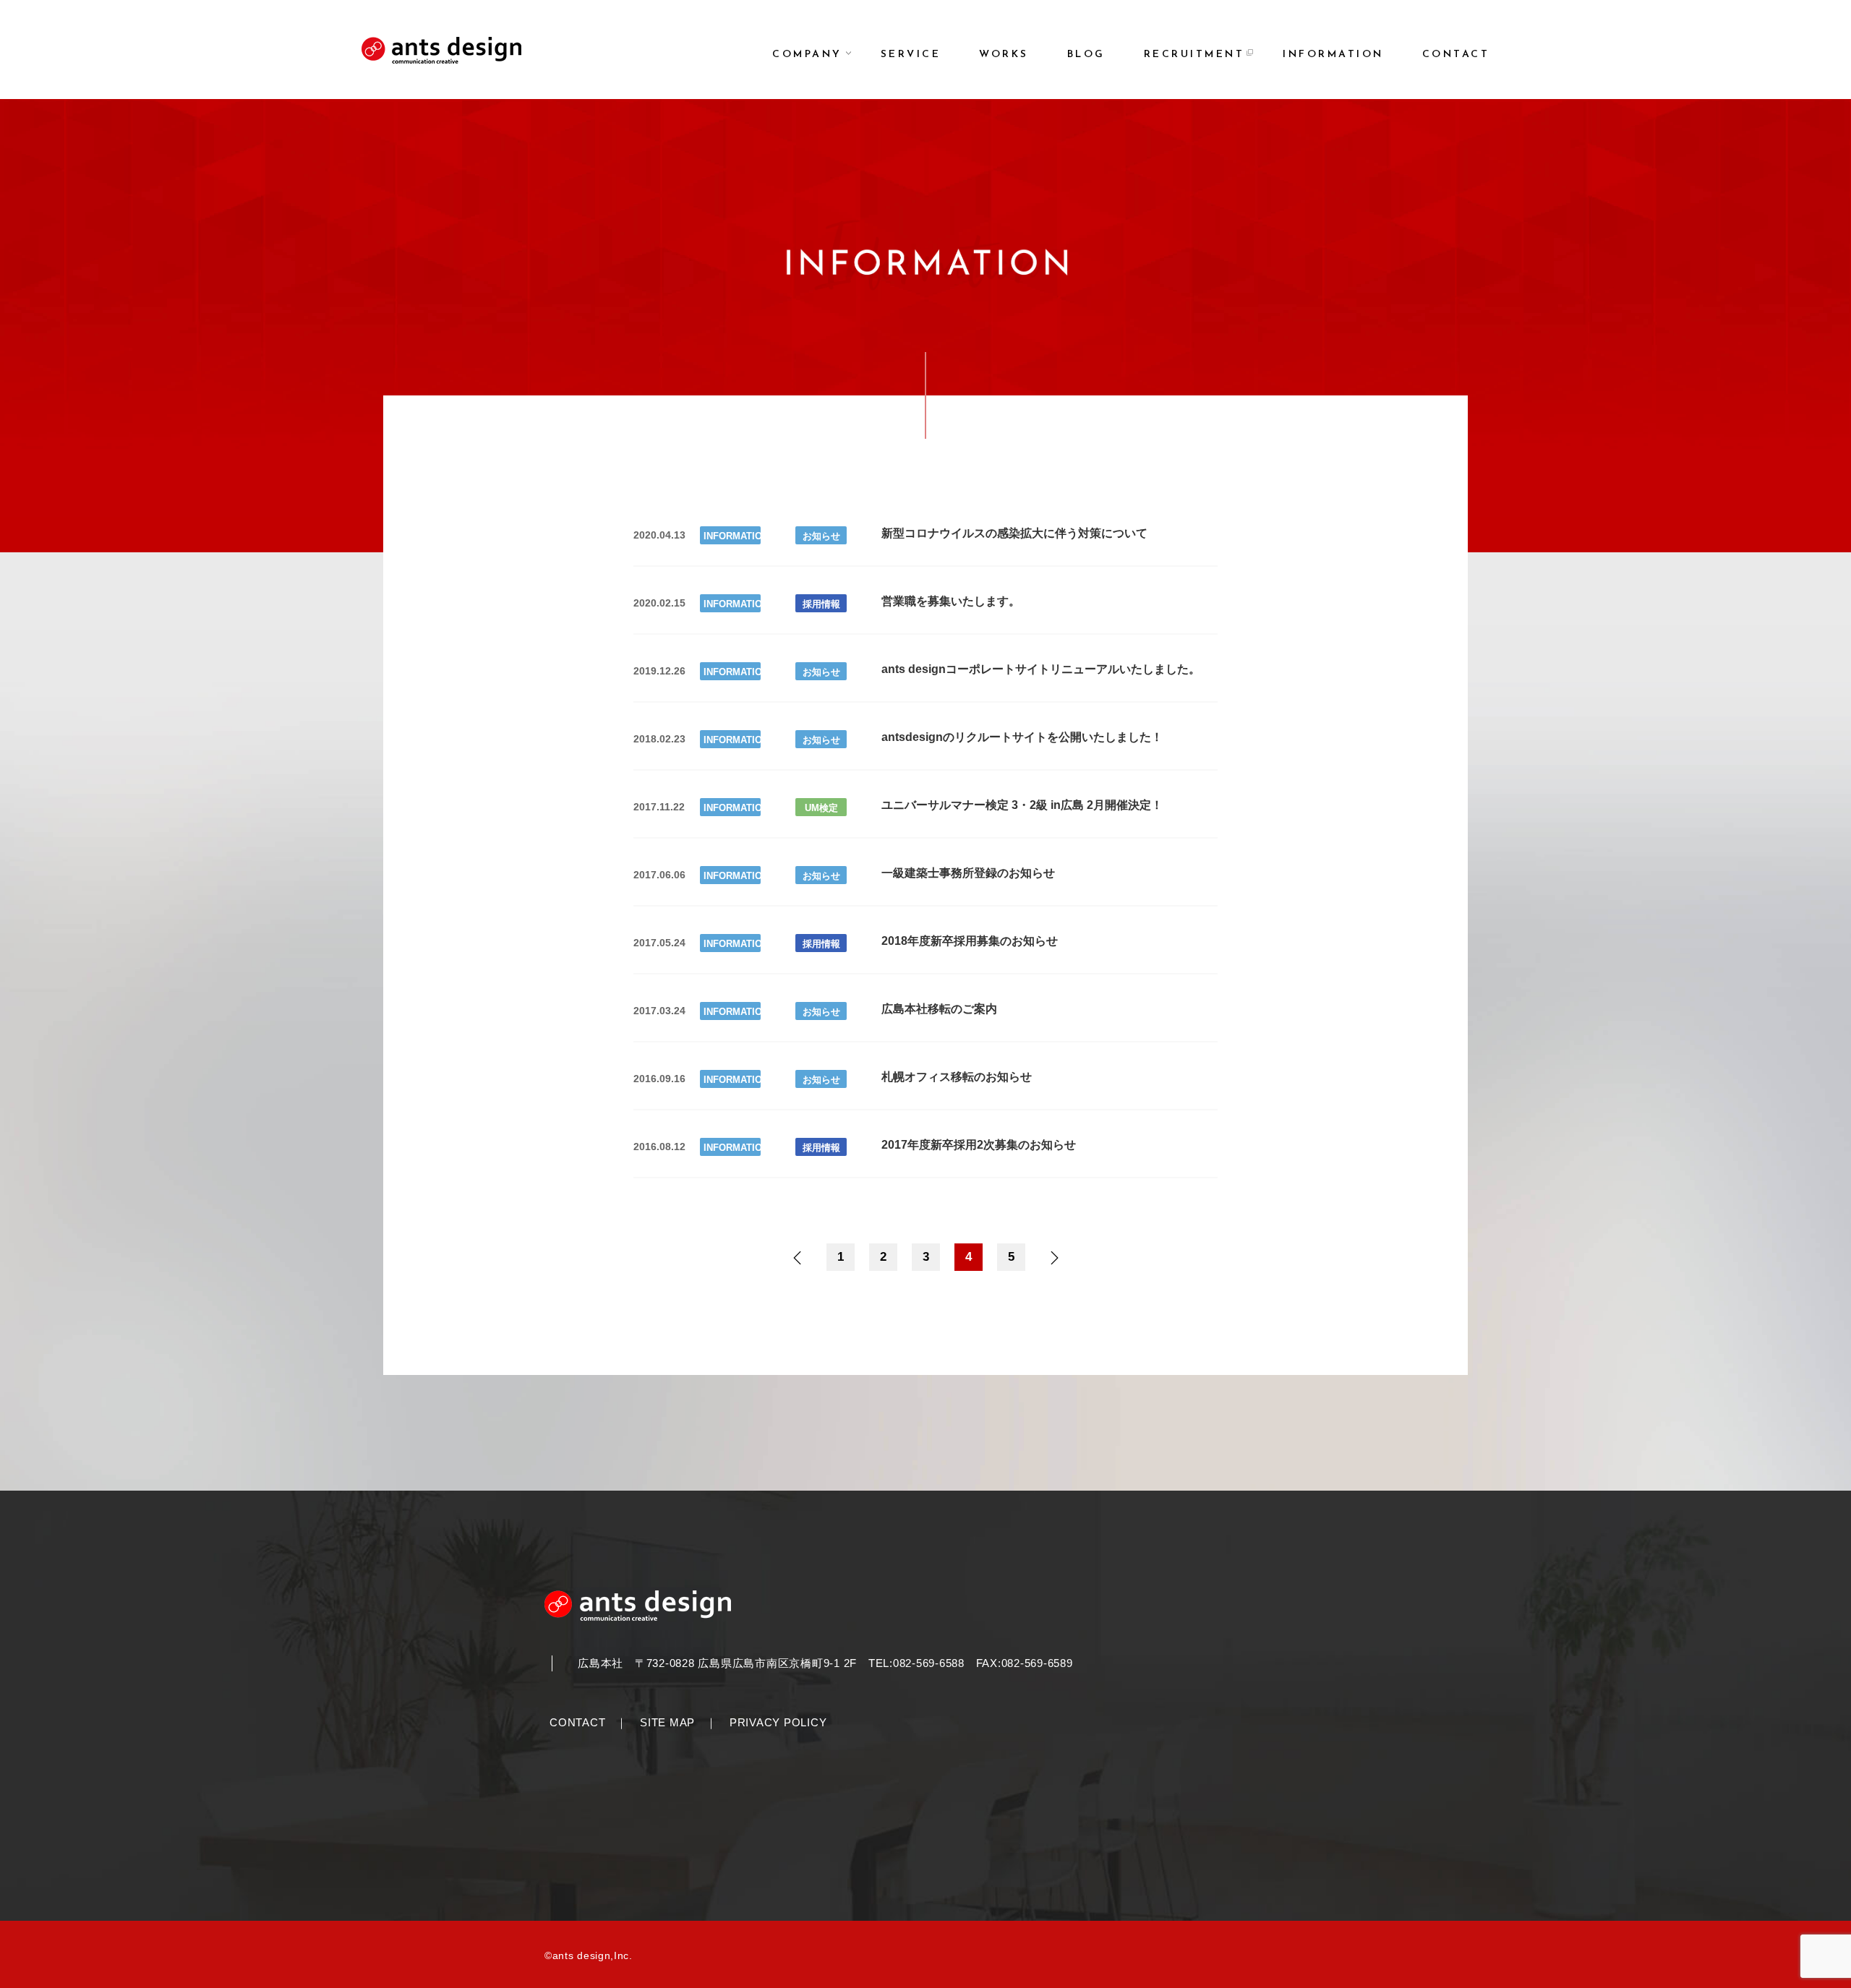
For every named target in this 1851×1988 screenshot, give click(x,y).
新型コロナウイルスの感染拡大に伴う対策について (1014, 533)
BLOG (1086, 55)
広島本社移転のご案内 (939, 1009)
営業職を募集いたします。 (951, 601)
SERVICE (911, 55)
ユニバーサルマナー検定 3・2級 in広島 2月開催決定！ (1022, 805)
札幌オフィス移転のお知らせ (957, 1077)
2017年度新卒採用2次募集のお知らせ (979, 1145)
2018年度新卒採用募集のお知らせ (970, 941)
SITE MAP (667, 1722)
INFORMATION (1333, 55)
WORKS (1004, 55)
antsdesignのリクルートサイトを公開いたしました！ (1022, 737)
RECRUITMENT (1194, 55)
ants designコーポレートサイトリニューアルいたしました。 (1041, 669)
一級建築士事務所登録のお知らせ (968, 873)
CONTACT (1456, 55)
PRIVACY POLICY (778, 1722)
